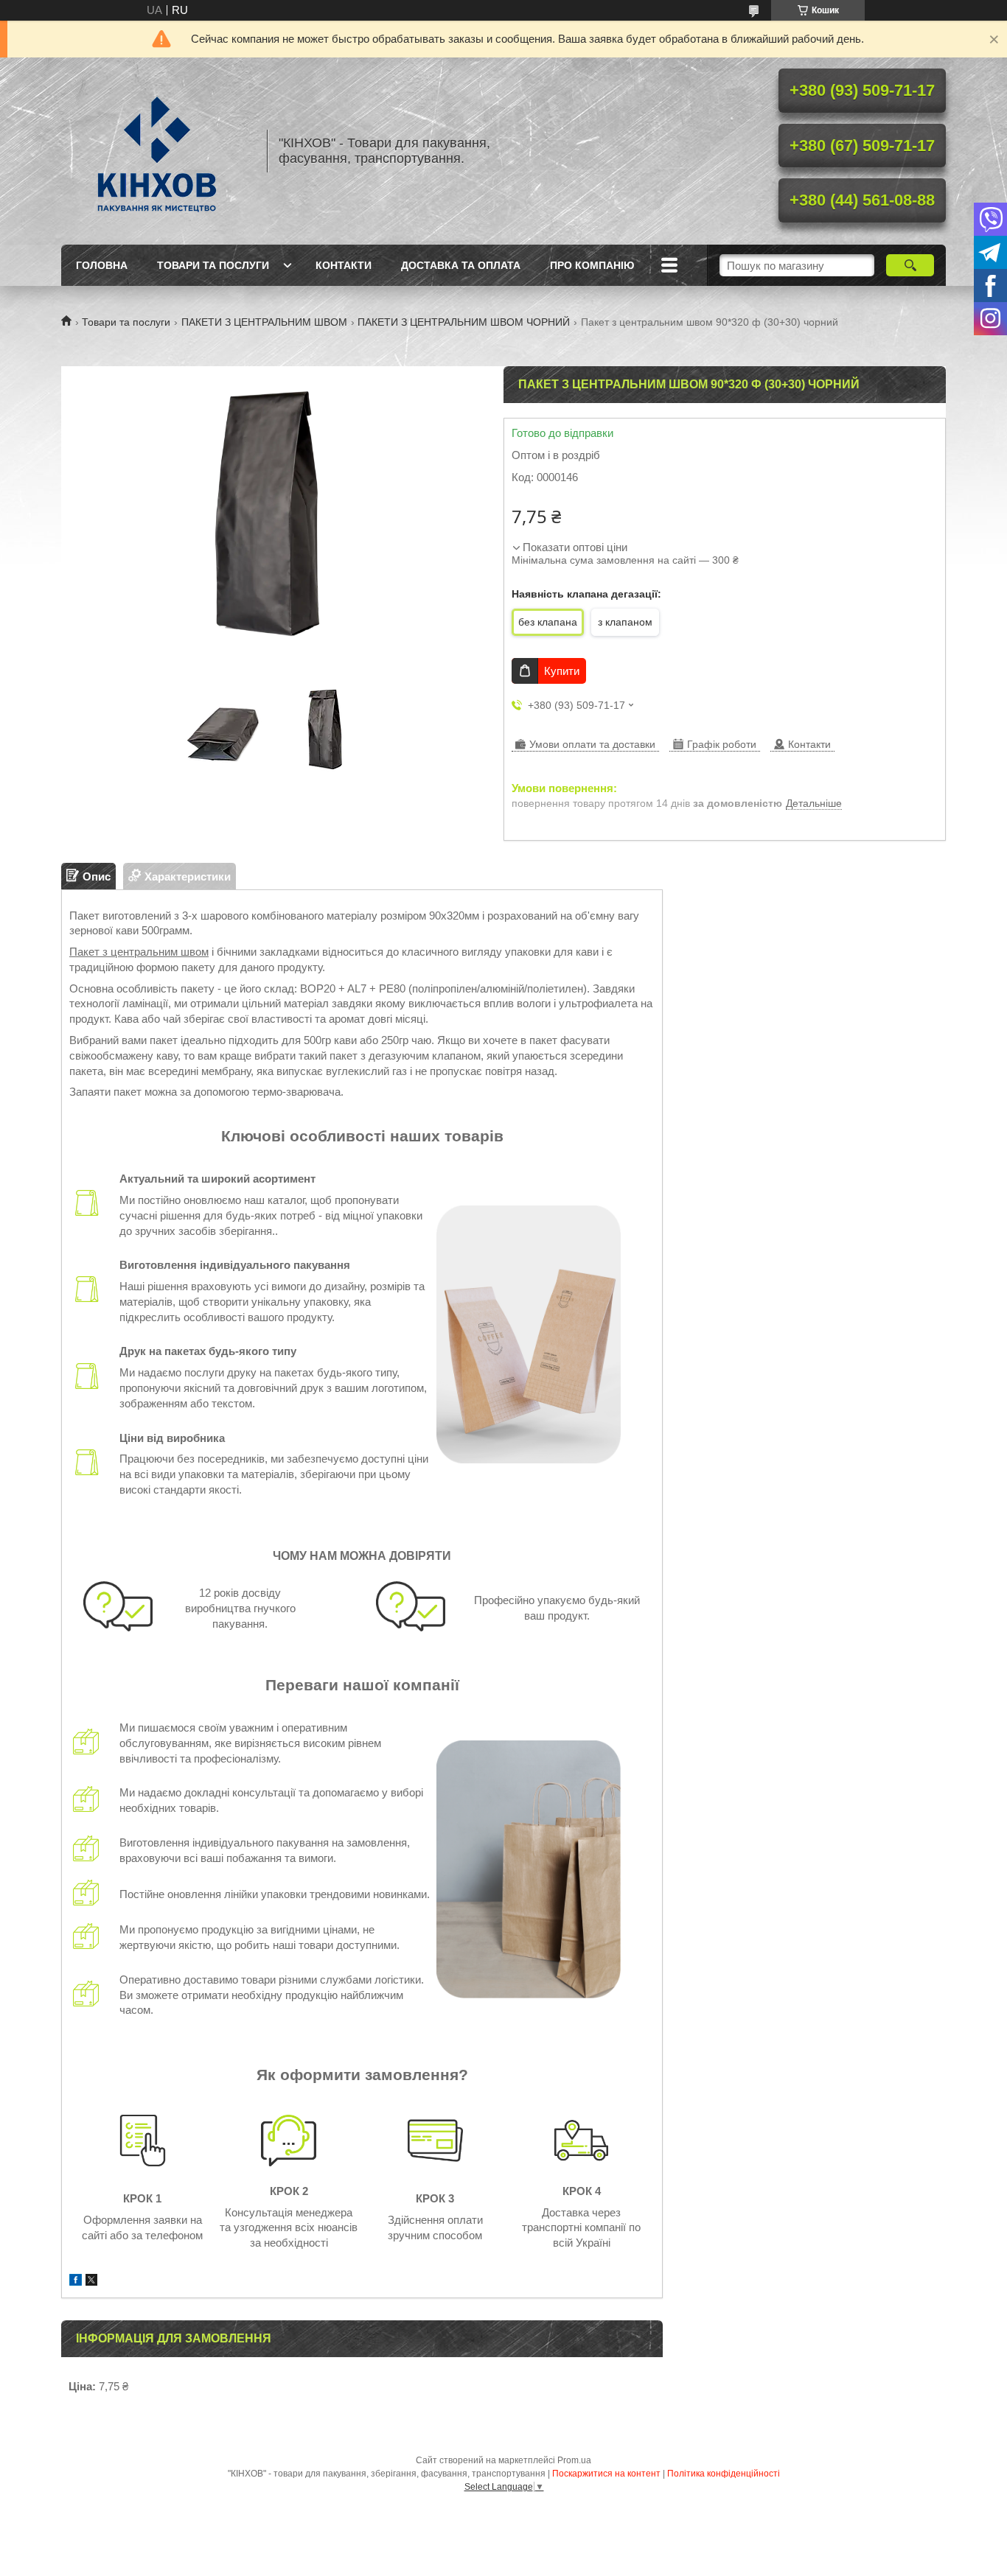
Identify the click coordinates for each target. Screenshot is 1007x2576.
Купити (562, 671)
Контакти (344, 265)
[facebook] (76, 2282)
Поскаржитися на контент (606, 2474)
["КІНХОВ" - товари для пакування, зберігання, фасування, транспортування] (157, 151)
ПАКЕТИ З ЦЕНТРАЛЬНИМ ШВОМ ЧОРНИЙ (464, 322)
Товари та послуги (213, 265)
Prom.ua (574, 2460)
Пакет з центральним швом (139, 952)
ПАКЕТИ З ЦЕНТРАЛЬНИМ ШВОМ (264, 322)
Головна (102, 265)
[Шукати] (910, 265)
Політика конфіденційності (724, 2474)
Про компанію (592, 265)
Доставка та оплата (461, 265)
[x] (91, 2282)
